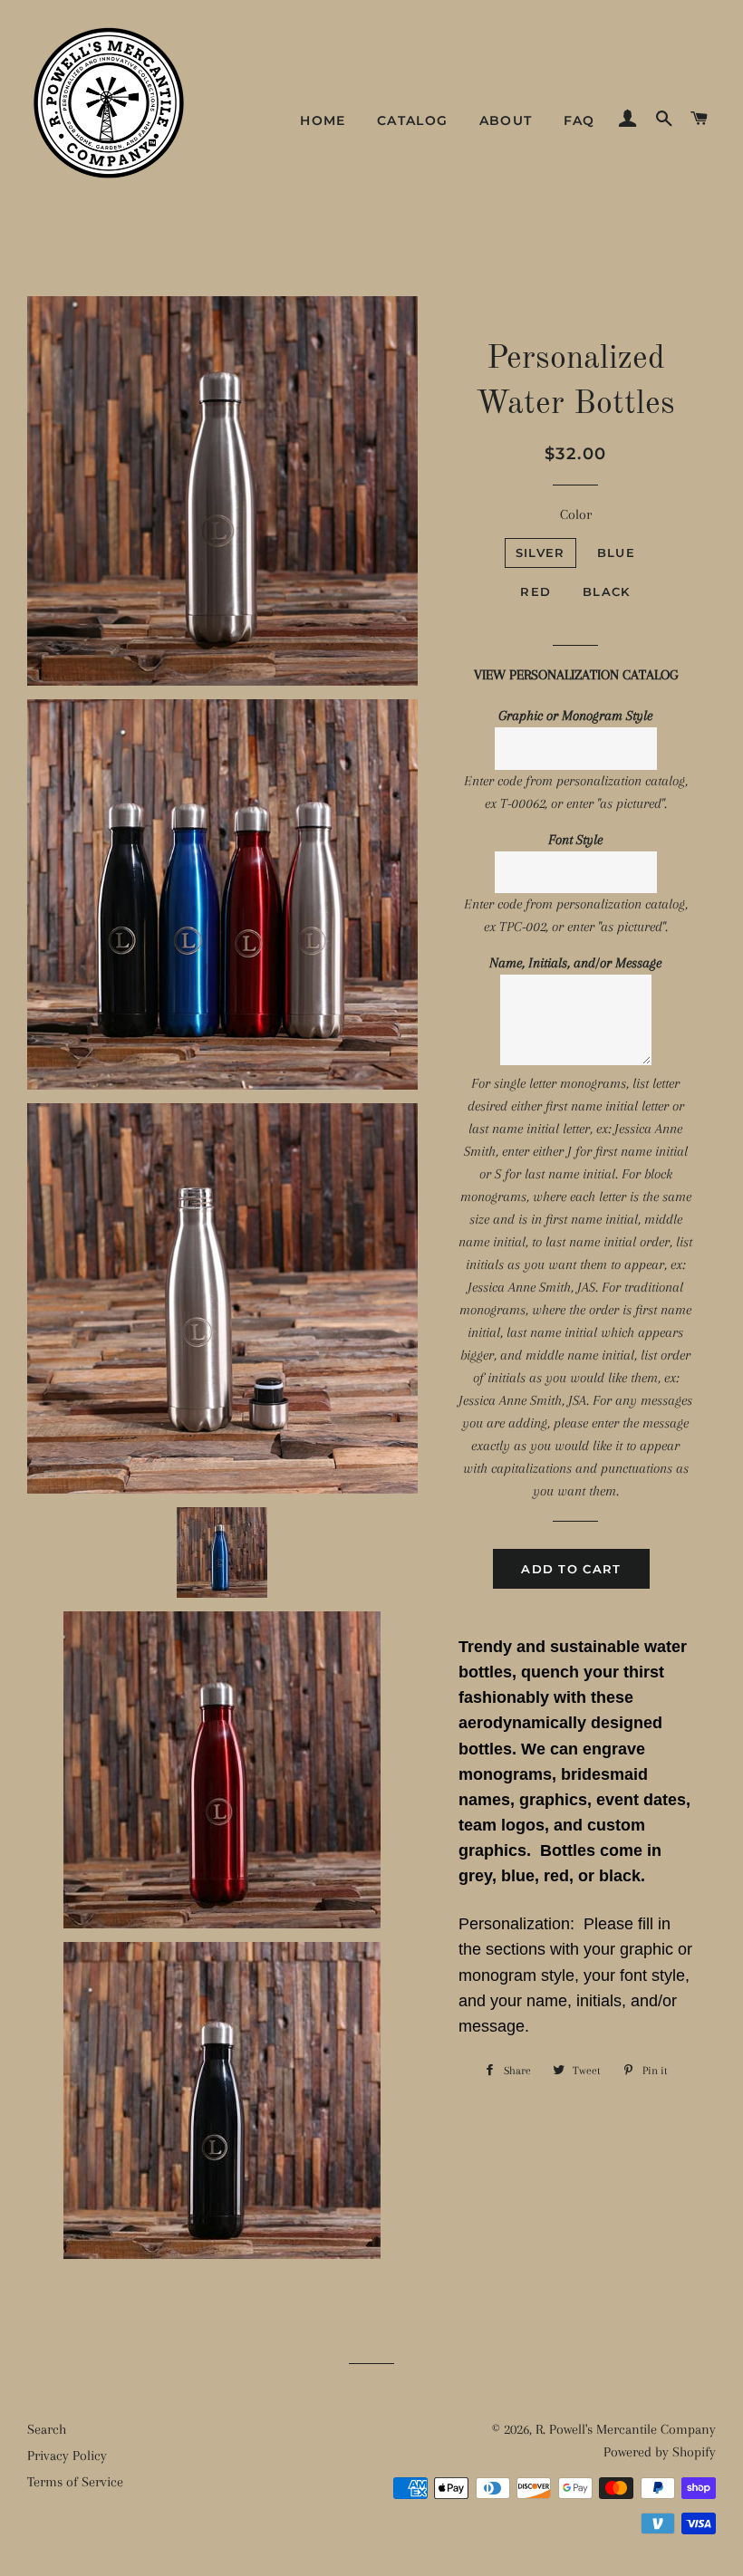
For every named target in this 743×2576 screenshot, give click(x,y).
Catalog (413, 120)
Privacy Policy (67, 2456)
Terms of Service (75, 2482)
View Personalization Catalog (576, 675)
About (506, 120)
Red (536, 591)
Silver (540, 553)
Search (47, 2429)
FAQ (579, 120)
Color (576, 514)
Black (607, 591)
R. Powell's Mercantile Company (626, 2429)
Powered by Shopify (660, 2452)
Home (323, 120)
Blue (616, 553)
